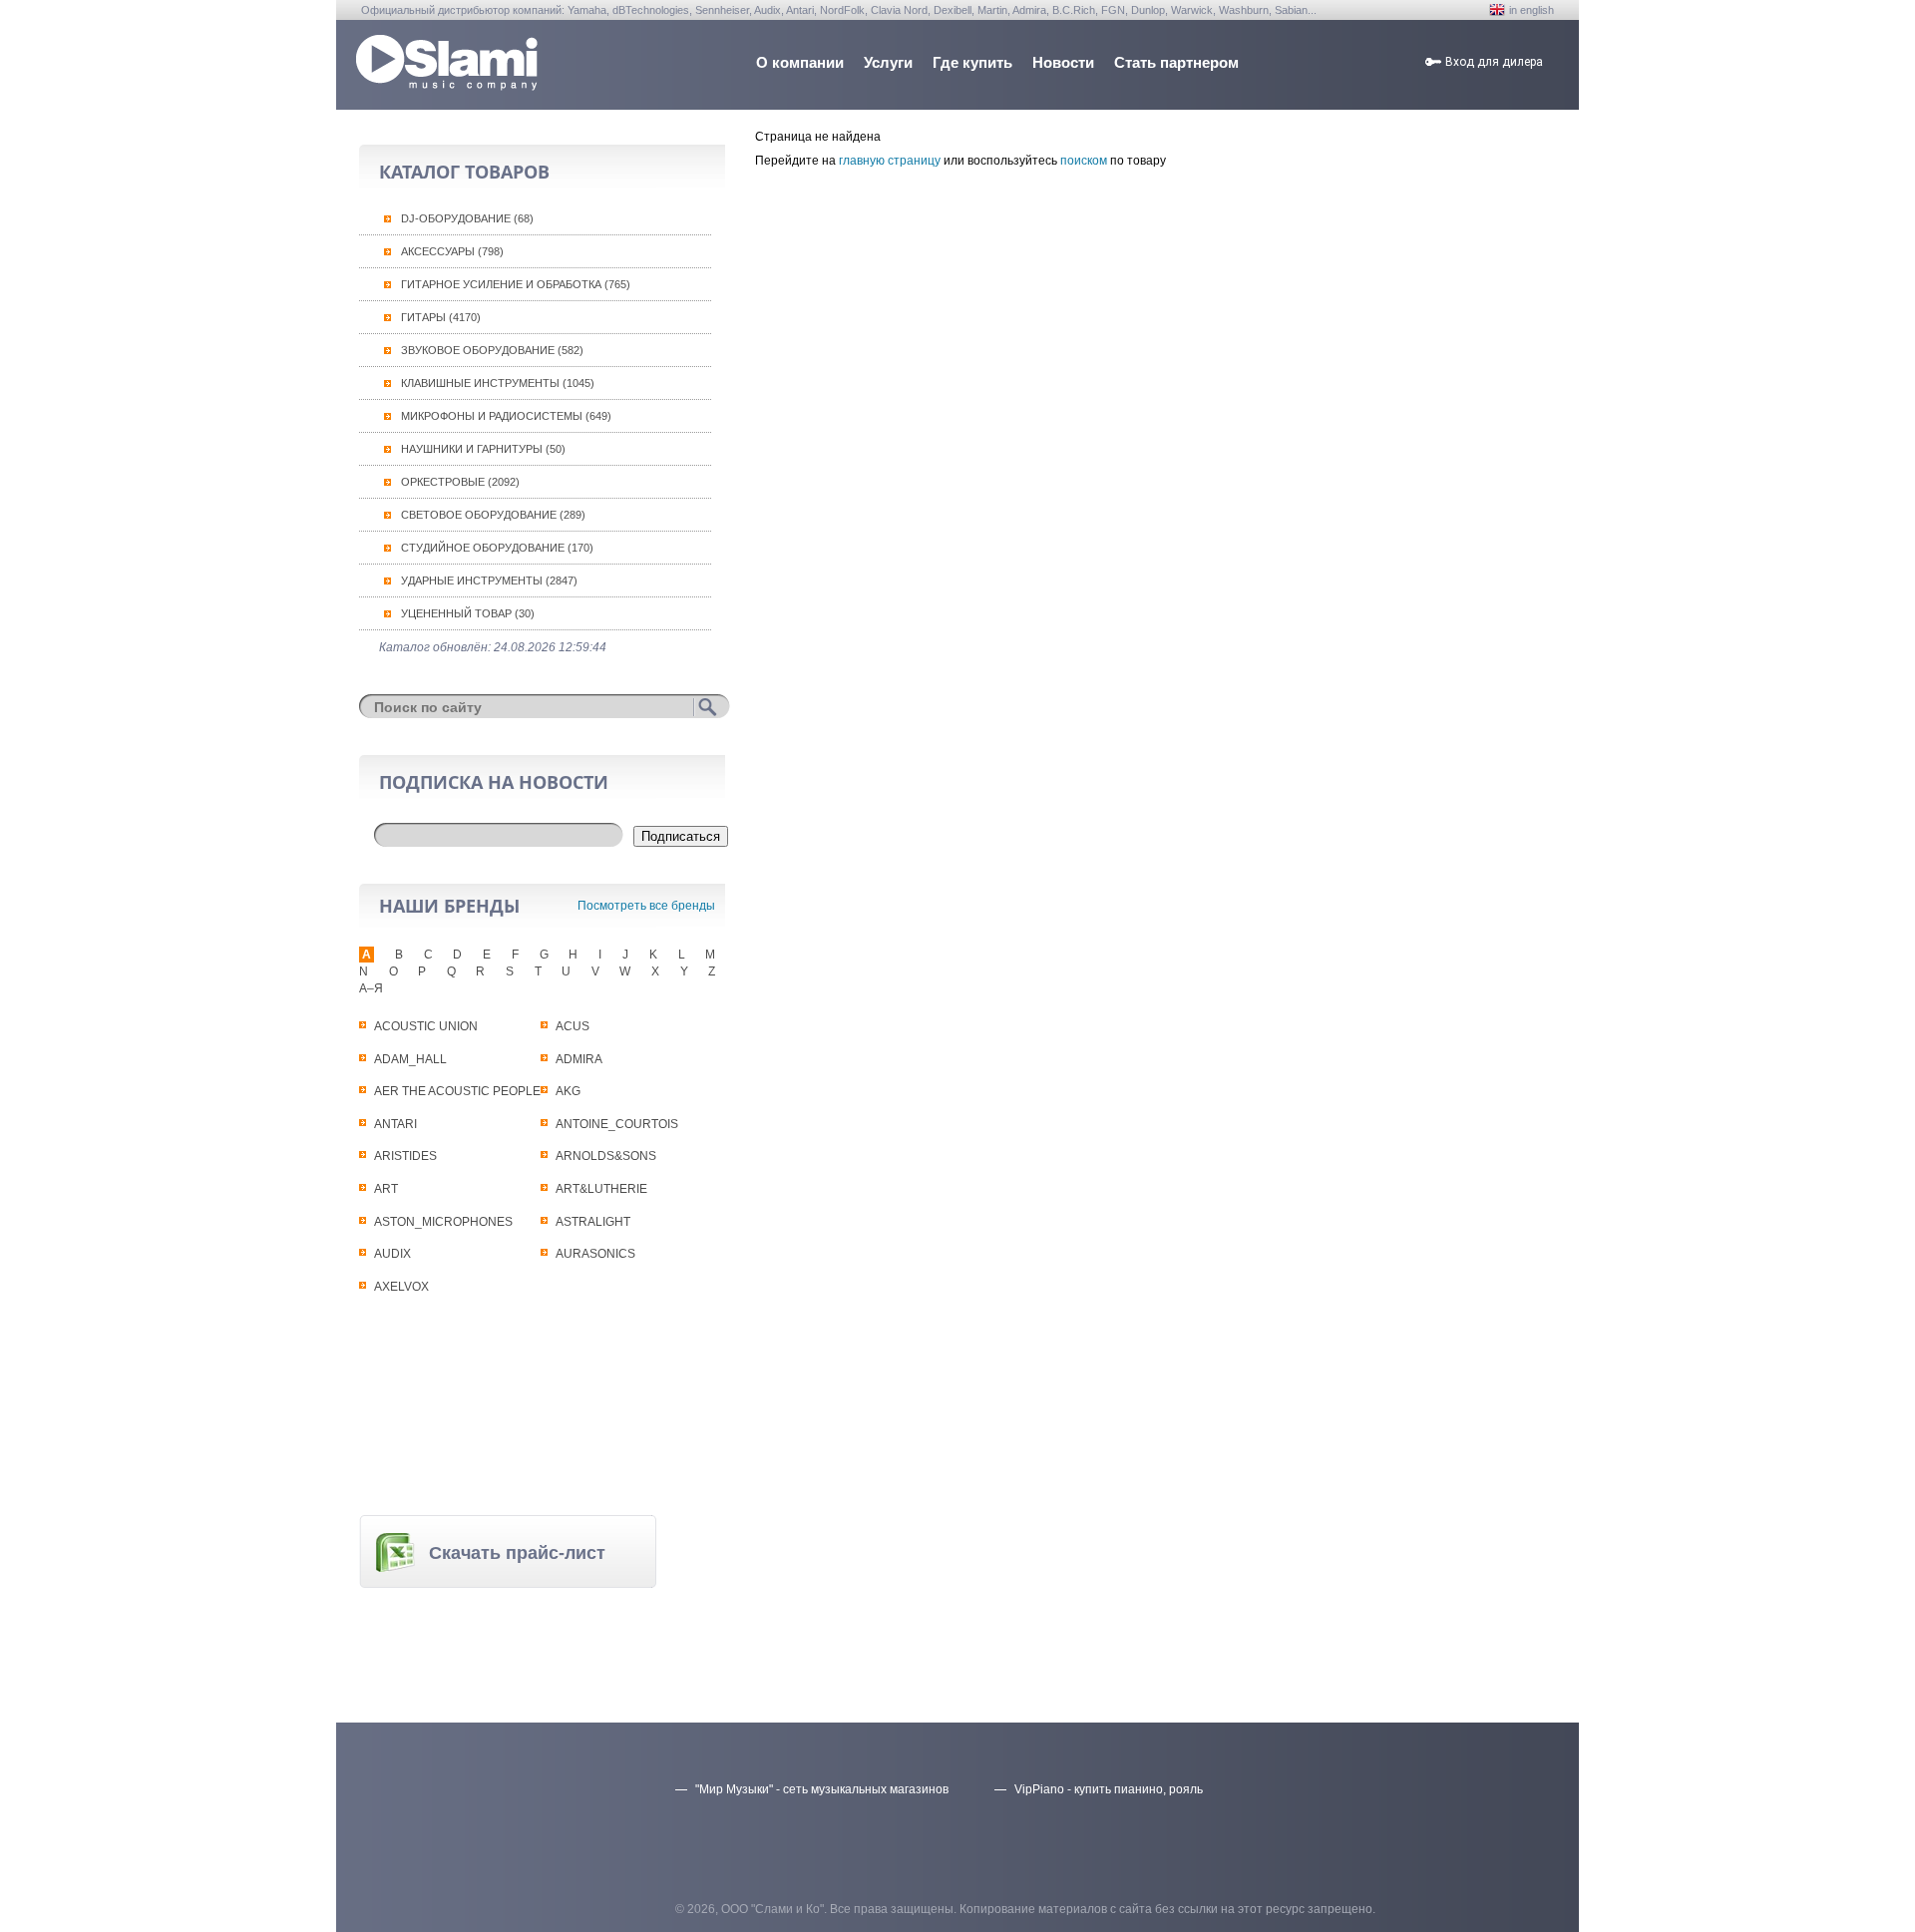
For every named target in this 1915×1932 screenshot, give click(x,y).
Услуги (888, 62)
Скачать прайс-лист (517, 1553)
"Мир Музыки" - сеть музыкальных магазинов (822, 1789)
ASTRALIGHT (593, 1222)
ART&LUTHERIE (601, 1189)
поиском (1084, 161)
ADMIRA (579, 1059)
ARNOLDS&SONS (606, 1156)
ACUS (573, 1026)
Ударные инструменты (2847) (489, 580)
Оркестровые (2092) (460, 482)
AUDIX (392, 1254)
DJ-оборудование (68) (467, 218)
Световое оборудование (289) (493, 515)
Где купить (972, 62)
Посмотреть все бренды (646, 906)
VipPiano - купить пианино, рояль (1109, 1789)
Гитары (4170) (441, 317)
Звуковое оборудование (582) (492, 350)
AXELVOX (401, 1287)
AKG (568, 1091)
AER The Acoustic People (457, 1091)
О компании (800, 62)
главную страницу (890, 161)
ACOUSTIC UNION (426, 1026)
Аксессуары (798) (452, 251)
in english (1532, 10)
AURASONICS (595, 1254)
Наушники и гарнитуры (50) (483, 449)
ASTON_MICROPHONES (443, 1222)
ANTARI (395, 1124)
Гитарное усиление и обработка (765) (516, 284)
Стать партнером (1176, 62)
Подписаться (681, 836)
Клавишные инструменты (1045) (498, 383)
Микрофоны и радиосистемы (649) (506, 416)
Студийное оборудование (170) (497, 548)
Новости (1063, 62)
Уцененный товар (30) (468, 613)
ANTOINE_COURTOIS (617, 1124)
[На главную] (447, 85)
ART (386, 1189)
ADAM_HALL (410, 1059)
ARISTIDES (405, 1156)
